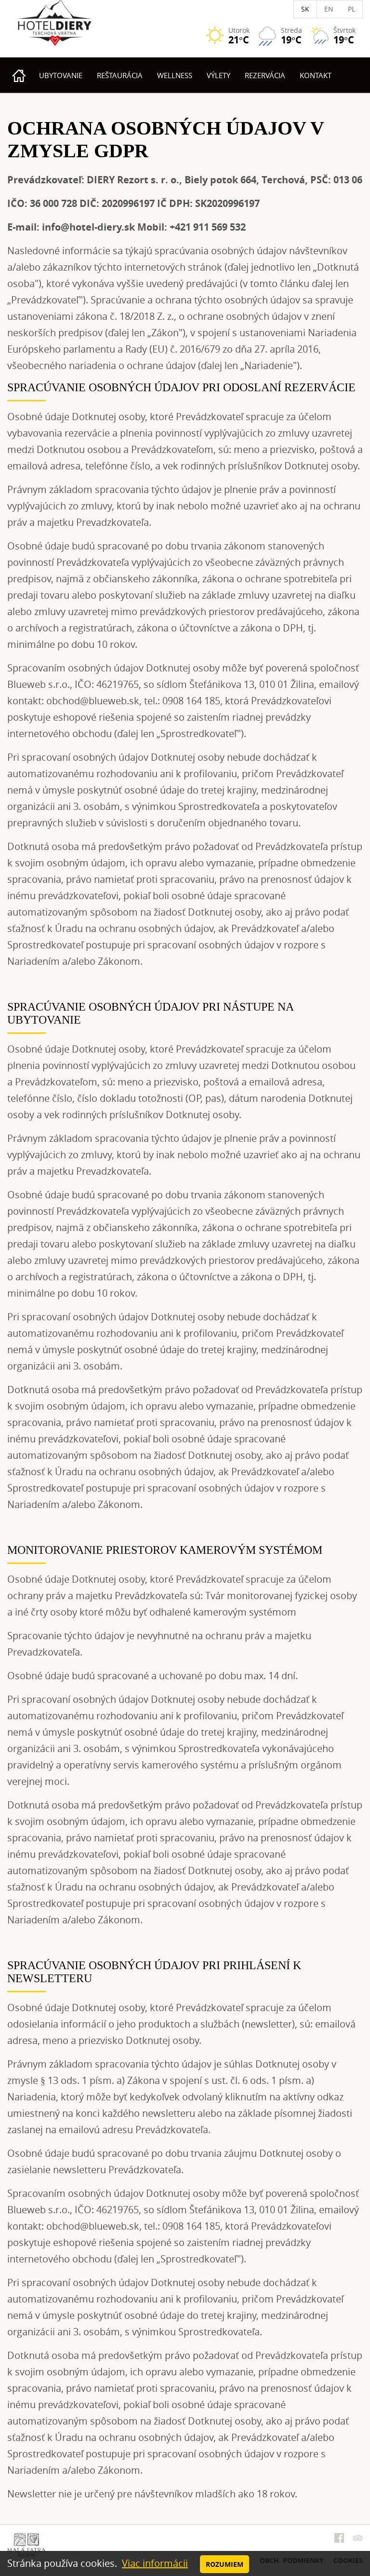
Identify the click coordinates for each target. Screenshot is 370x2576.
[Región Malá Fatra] (26, 2544)
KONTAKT (316, 75)
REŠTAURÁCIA (120, 75)
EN (329, 9)
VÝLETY (218, 75)
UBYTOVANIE (61, 75)
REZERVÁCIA (265, 75)
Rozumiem (225, 2564)
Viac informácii (155, 2563)
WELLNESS (175, 75)
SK (305, 9)
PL (351, 9)
